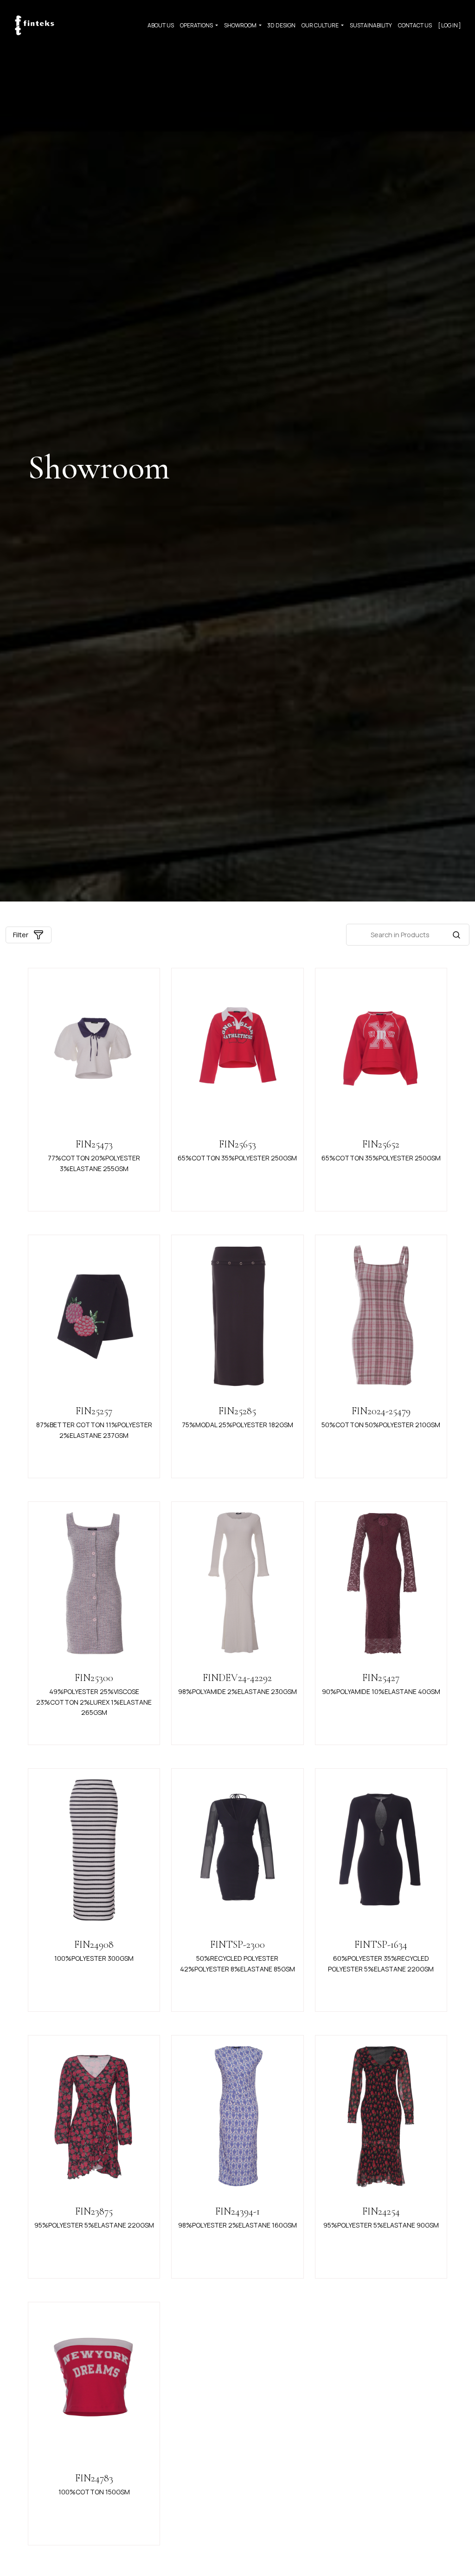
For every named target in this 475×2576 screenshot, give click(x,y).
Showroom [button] (241, 25)
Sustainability (371, 25)
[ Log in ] (449, 25)
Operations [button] (197, 25)
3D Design (281, 25)
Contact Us (415, 25)
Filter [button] (21, 935)
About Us (161, 25)
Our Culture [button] (321, 25)
